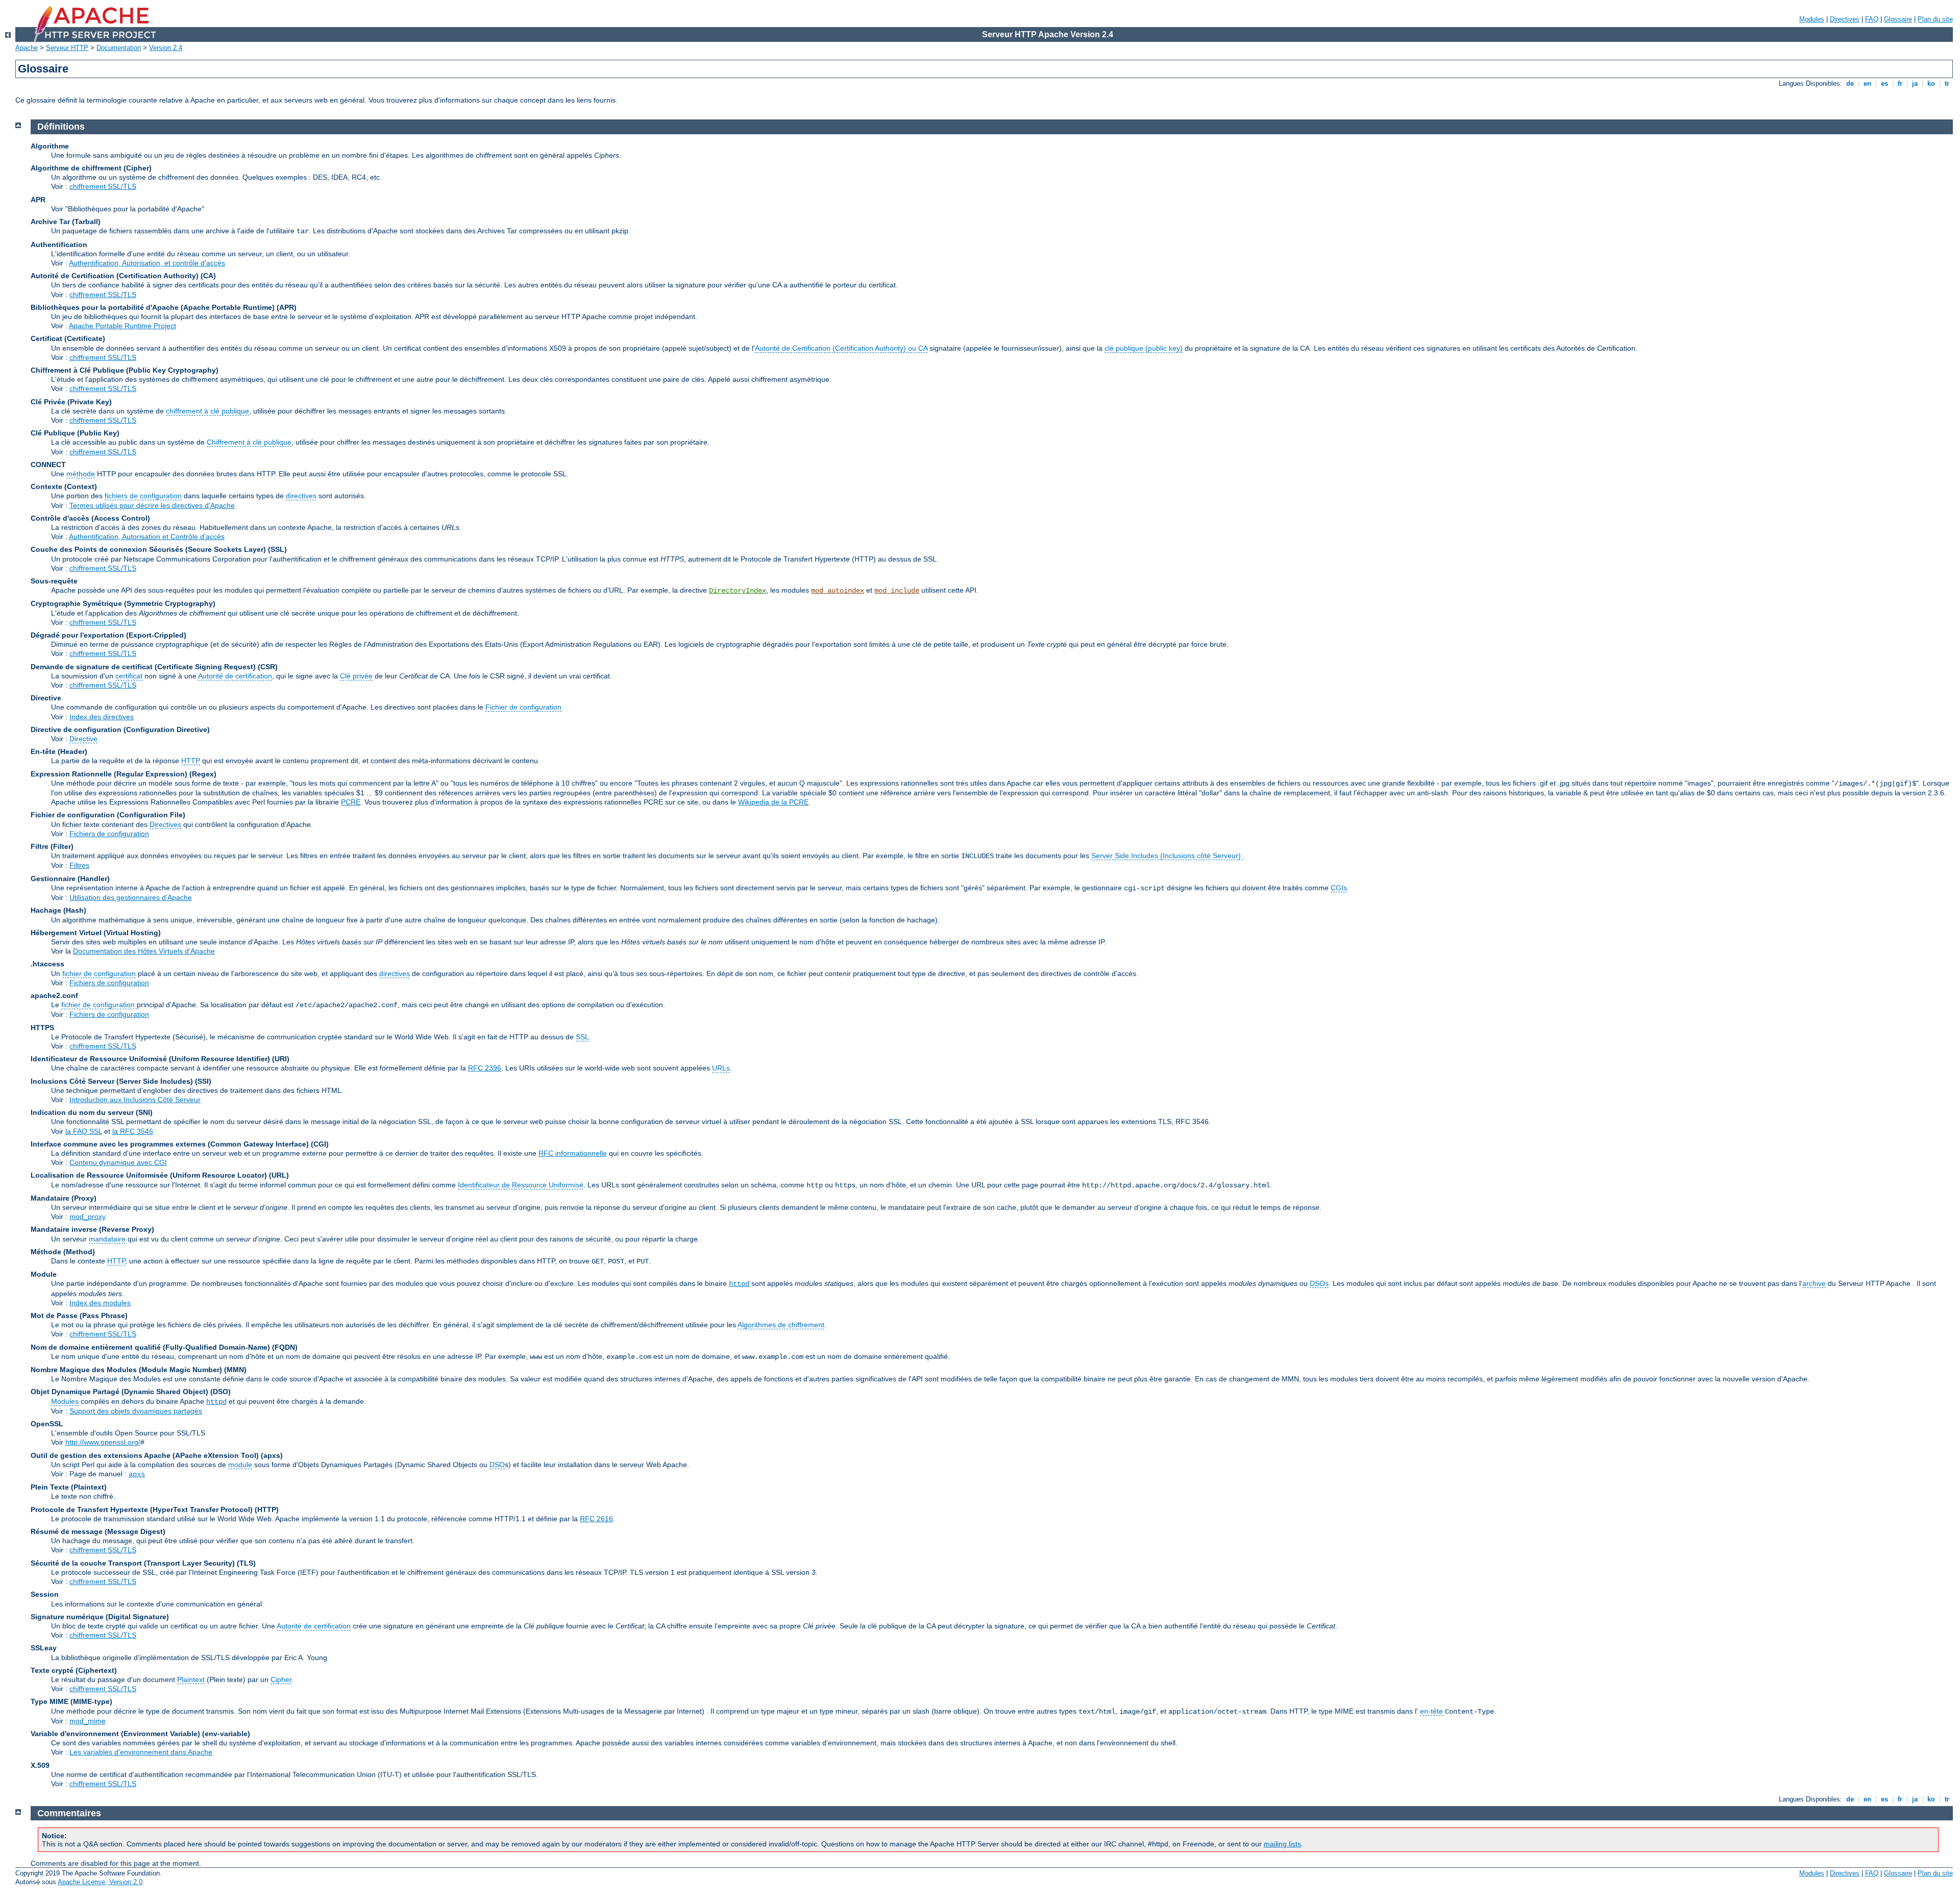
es (1884, 83)
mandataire (107, 1239)
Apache (27, 48)
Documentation (119, 48)
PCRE (351, 802)
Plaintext (191, 1679)
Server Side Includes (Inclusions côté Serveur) (1167, 856)
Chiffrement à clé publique (249, 442)
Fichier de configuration (523, 707)
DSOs (1319, 1283)
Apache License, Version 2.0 (100, 1882)
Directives (1845, 19)
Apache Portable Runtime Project (122, 326)
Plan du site (1935, 19)
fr (1900, 83)
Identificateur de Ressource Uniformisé (521, 1185)
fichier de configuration (99, 973)
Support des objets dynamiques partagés (136, 1411)
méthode (81, 474)
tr (1947, 83)
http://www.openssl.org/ (103, 1442)
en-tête (1431, 1711)
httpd (739, 1284)
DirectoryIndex (738, 591)
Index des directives (102, 717)
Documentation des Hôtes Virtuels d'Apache (144, 951)
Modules (1812, 19)
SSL (582, 1037)
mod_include (897, 591)
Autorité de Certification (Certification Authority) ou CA (841, 348)
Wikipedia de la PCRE (773, 802)
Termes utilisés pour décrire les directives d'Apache (152, 505)
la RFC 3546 (133, 1131)
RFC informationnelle (573, 1153)
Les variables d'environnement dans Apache (141, 1752)
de (1850, 83)
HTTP (191, 761)
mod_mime (88, 1721)
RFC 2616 (596, 1519)
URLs (721, 1068)
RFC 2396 (485, 1068)
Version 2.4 (166, 48)
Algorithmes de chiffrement (781, 1325)
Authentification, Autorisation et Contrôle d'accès (147, 537)
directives (301, 496)
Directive (83, 739)
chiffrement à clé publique (207, 411)
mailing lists (1282, 1844)
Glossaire (1898, 19)
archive (1814, 1283)
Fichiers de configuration (109, 834)
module (240, 1465)
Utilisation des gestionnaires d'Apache (131, 897)
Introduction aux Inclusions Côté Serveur (135, 1100)
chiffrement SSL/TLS (103, 186)
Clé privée (356, 676)
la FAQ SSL (84, 1131)
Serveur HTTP (67, 48)
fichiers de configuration (143, 496)
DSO (497, 1465)
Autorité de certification (235, 676)
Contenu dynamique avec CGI (118, 1162)
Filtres (79, 865)
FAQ (1872, 19)
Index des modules (100, 1303)
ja (1915, 83)
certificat (129, 676)
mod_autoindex (838, 591)
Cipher (281, 1679)
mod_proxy (88, 1216)
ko (1931, 83)
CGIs (1339, 888)
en (1867, 83)
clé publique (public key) (1144, 348)
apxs (137, 1474)
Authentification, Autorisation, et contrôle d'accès (147, 263)
